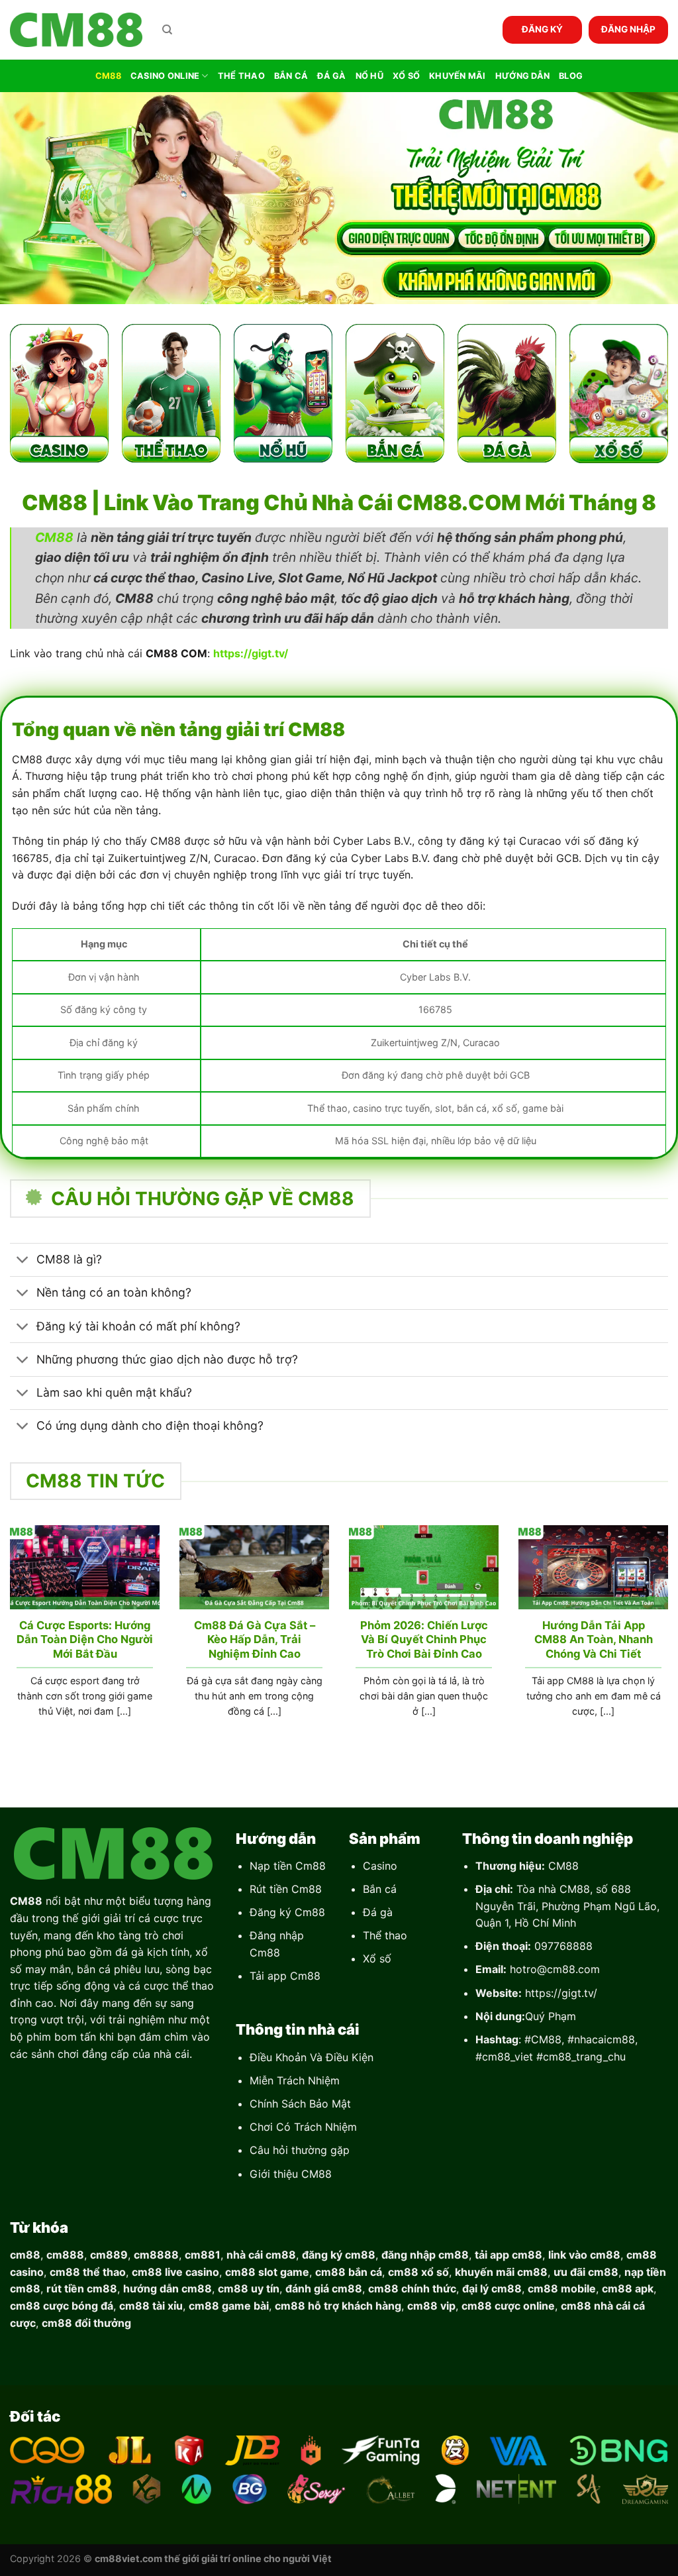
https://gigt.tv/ (561, 1993)
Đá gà (378, 1912)
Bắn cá (380, 1889)
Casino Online (165, 76)
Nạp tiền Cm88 (288, 1866)
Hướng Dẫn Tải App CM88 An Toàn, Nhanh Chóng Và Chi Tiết (594, 1639)
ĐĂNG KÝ (542, 29)
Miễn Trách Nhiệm (295, 2080)
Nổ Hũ (369, 76)
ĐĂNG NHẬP (628, 29)
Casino (380, 1866)
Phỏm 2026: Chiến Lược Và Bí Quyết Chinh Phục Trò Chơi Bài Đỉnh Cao (424, 1639)
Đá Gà (331, 76)
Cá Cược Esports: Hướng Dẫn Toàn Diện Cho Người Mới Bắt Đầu (85, 1639)
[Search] (167, 30)
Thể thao (385, 1935)
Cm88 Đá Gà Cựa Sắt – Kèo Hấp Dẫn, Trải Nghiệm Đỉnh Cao (255, 1639)
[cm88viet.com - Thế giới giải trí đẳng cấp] (76, 30)
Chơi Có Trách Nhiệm (303, 2127)
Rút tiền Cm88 (286, 1889)
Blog (571, 76)
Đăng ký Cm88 (287, 1912)
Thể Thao (241, 76)
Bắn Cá (291, 76)
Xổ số (377, 1959)
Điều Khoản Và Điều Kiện (312, 2057)
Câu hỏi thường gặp (300, 2150)
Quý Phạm (551, 2016)
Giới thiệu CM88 (291, 2174)
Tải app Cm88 (285, 1976)
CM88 (108, 76)
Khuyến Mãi (458, 76)
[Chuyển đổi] (23, 1261)
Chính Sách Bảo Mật (300, 2104)
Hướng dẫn (522, 76)
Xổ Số (406, 76)
